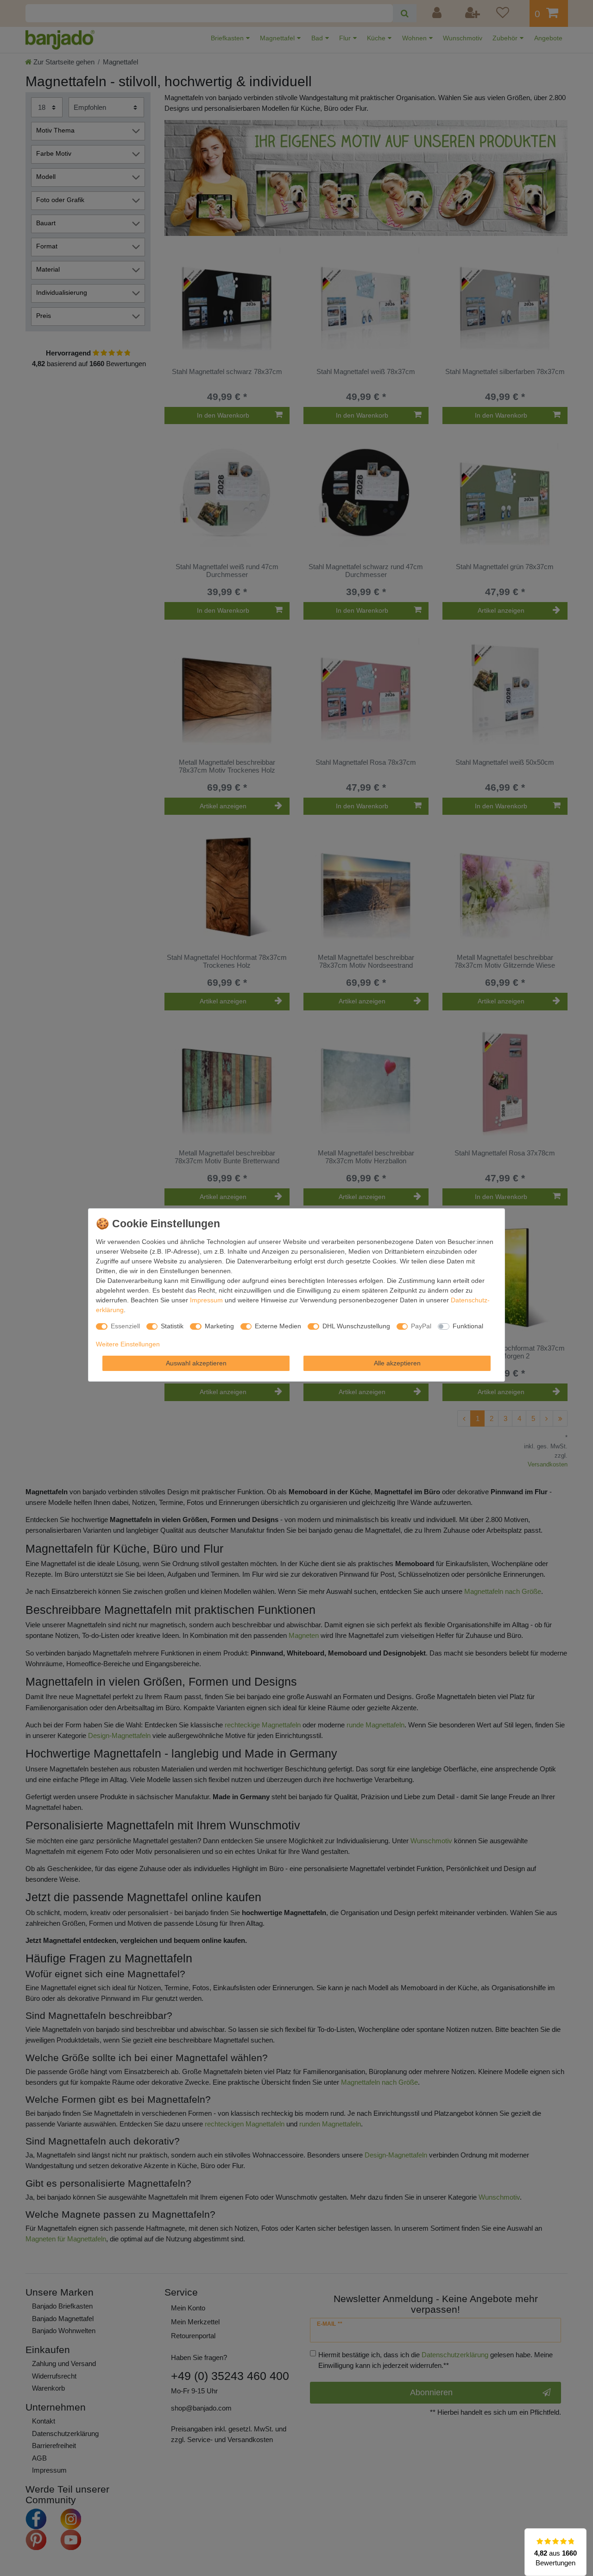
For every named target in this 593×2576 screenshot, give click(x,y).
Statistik (172, 1326)
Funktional (468, 1326)
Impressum (206, 1300)
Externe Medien (278, 1326)
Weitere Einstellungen (128, 1344)
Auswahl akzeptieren (196, 1363)
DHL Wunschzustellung (356, 1326)
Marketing (219, 1326)
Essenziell (125, 1326)
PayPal (421, 1326)
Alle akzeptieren (397, 1363)
